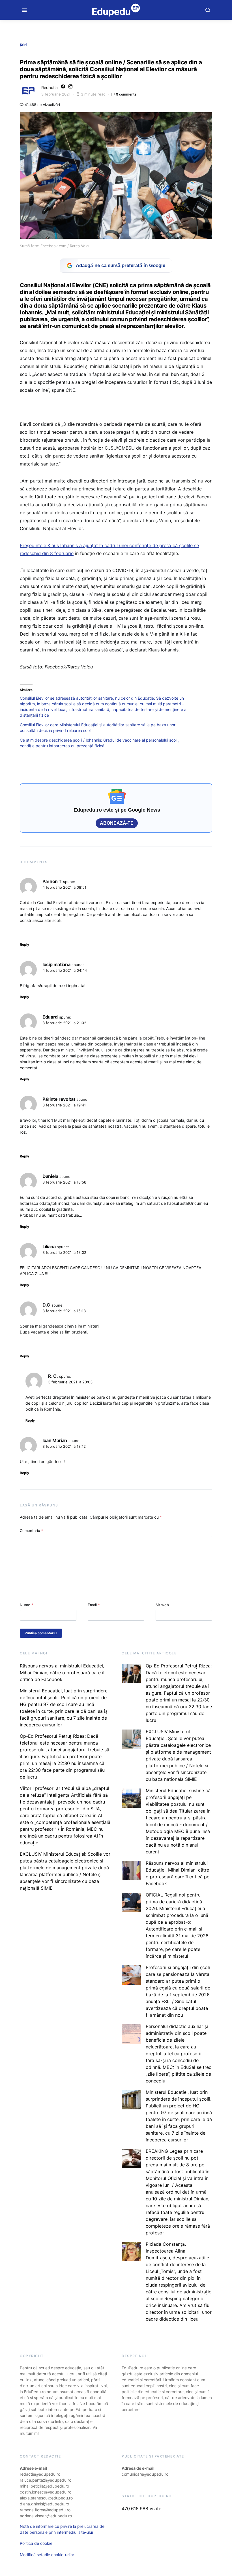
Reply (24, 944)
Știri (23, 45)
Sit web (162, 1605)
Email (94, 1605)
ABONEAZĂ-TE (117, 823)
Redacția (50, 87)
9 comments (126, 94)
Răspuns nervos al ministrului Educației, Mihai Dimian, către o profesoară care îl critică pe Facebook (62, 1673)
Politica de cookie (36, 2543)
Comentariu (32, 1531)
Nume (27, 1605)
